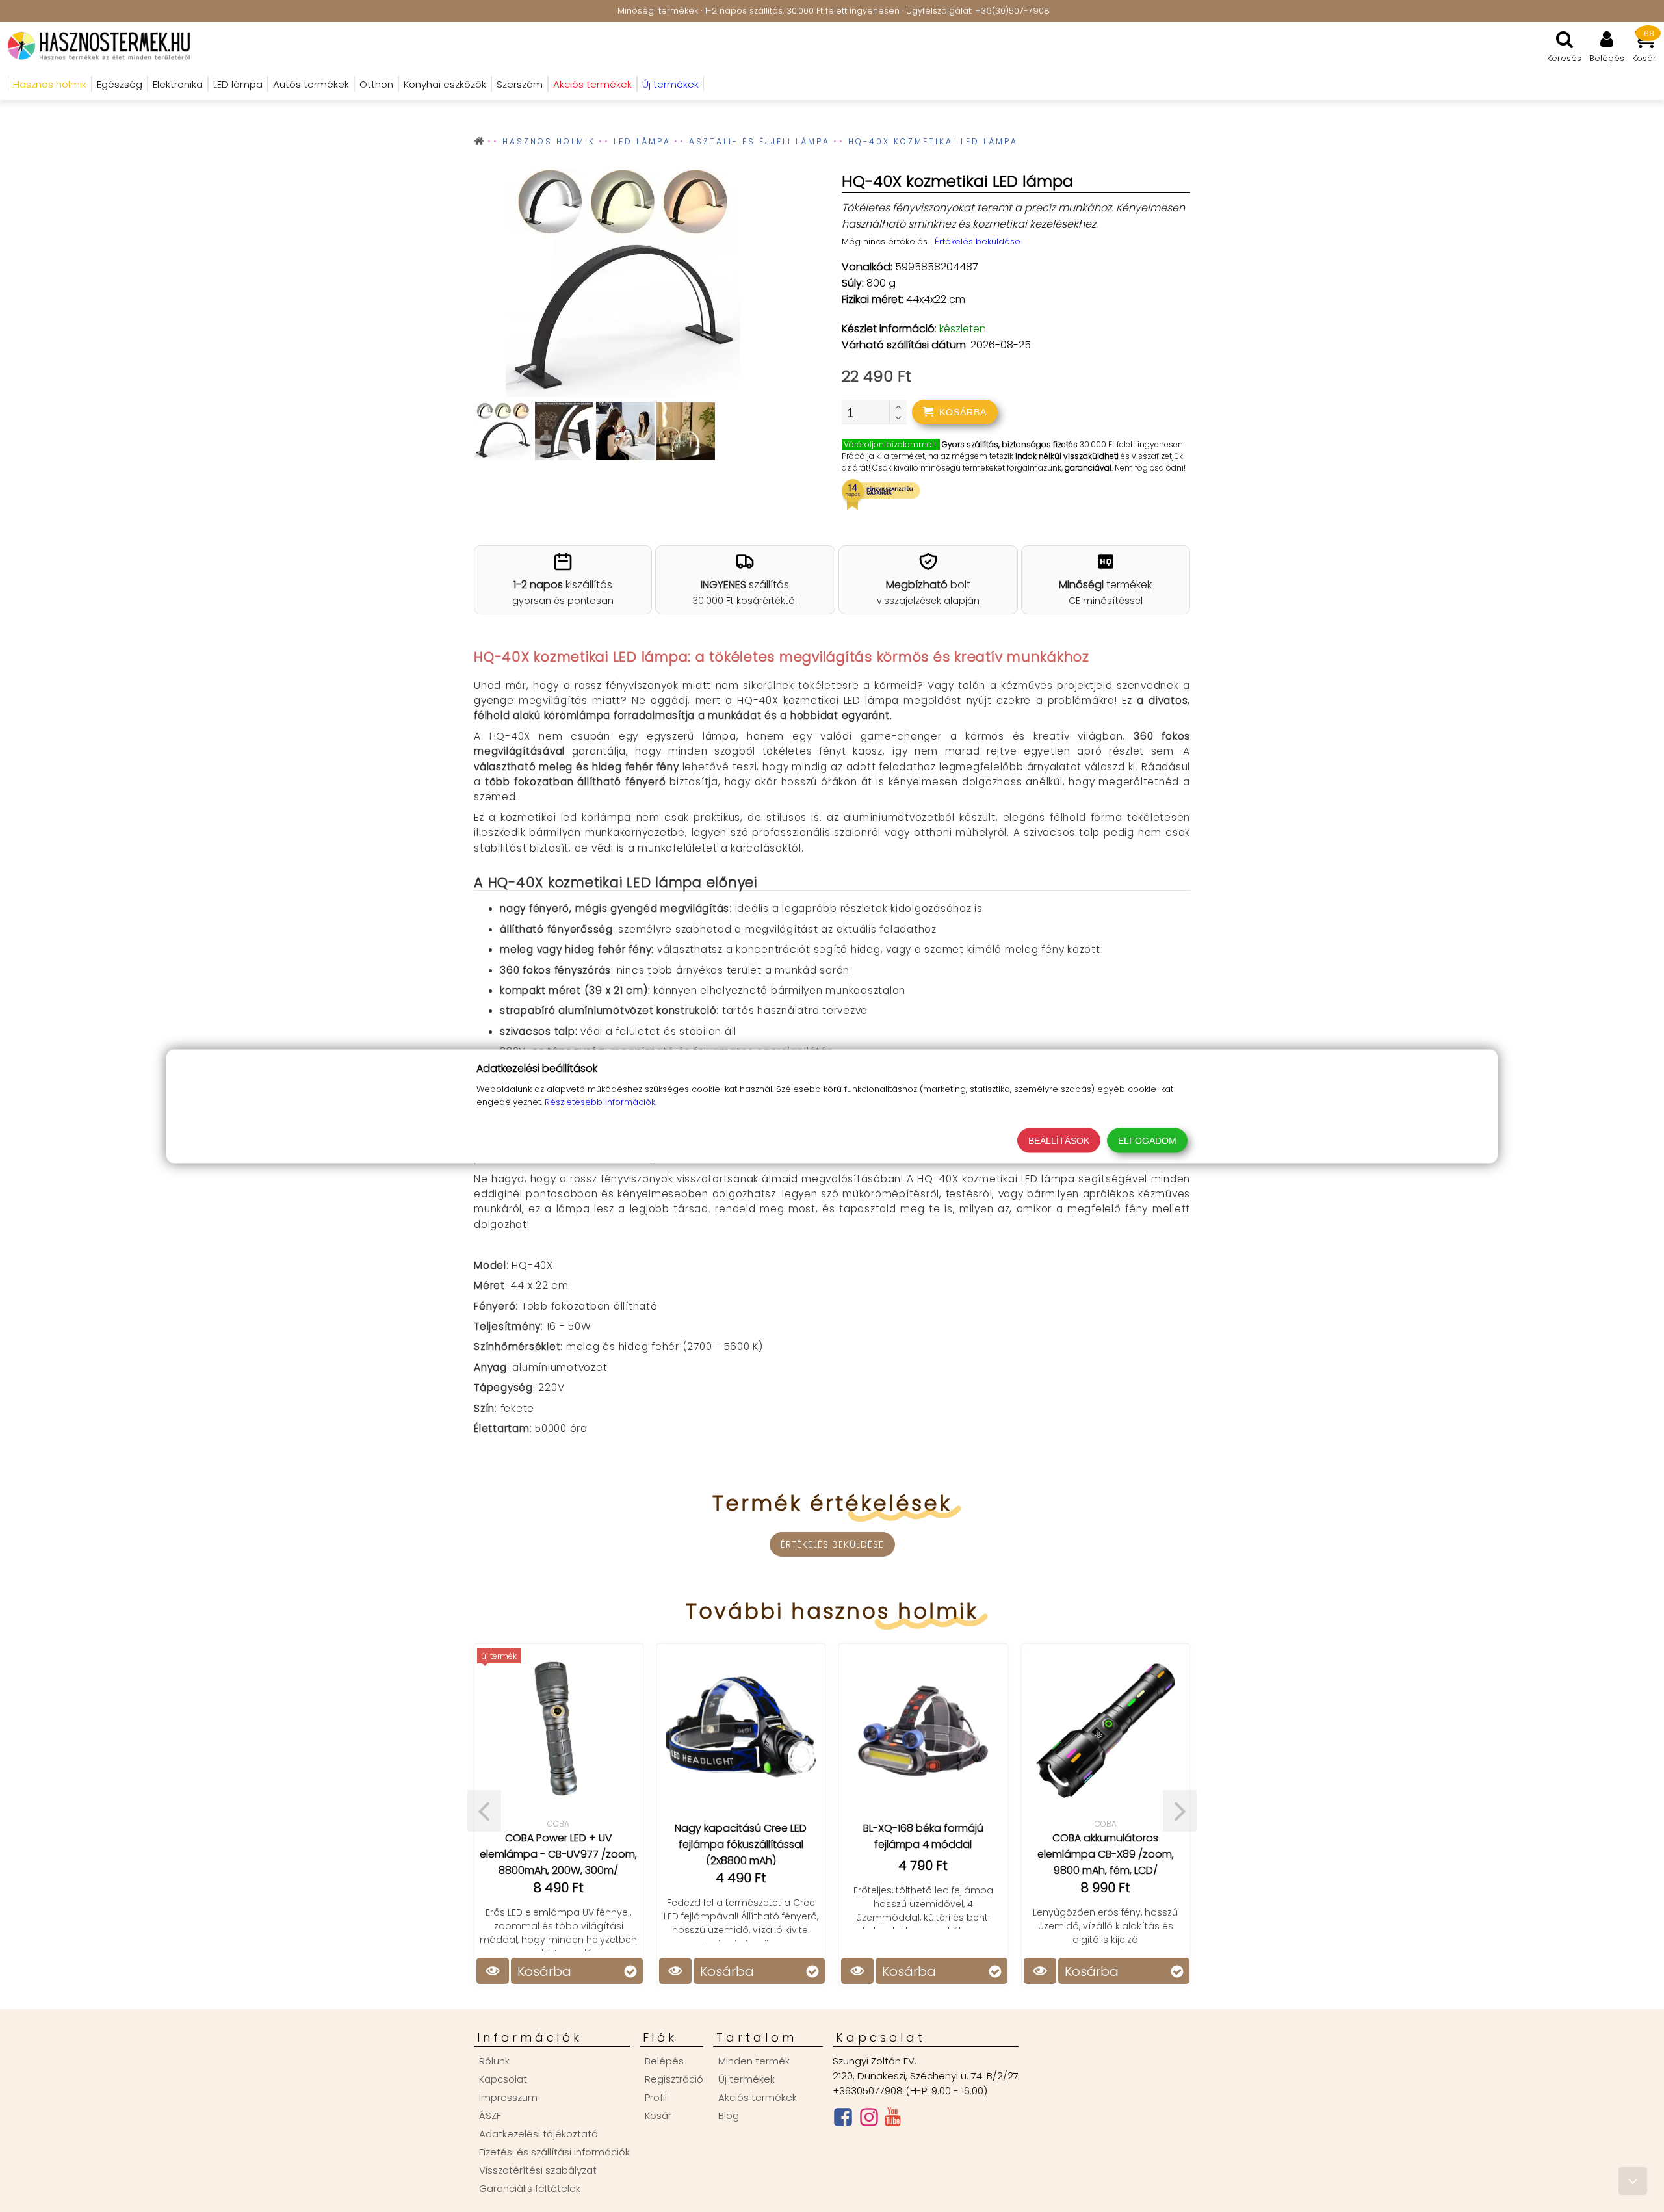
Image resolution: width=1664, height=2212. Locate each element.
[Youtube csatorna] (893, 2120)
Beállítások (1059, 1140)
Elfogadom (1147, 1140)
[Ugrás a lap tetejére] (1633, 2181)
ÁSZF (490, 2115)
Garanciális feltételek (530, 2188)
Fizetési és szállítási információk (554, 2152)
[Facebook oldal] (843, 2120)
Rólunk (494, 2061)
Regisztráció (674, 2079)
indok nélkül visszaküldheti (1067, 456)
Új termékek (747, 2079)
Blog (729, 2115)
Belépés (664, 2061)
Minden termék (754, 2061)
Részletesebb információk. (601, 1101)
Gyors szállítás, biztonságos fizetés (1010, 444)
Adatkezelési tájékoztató (539, 2134)
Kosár (658, 2115)
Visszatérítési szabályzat (538, 2170)
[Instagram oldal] (869, 2120)
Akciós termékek (758, 2097)
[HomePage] (95, 46)
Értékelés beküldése (978, 241)
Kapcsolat (503, 2079)
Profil (656, 2097)
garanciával (1088, 468)
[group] (623, 286)
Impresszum (508, 2097)
